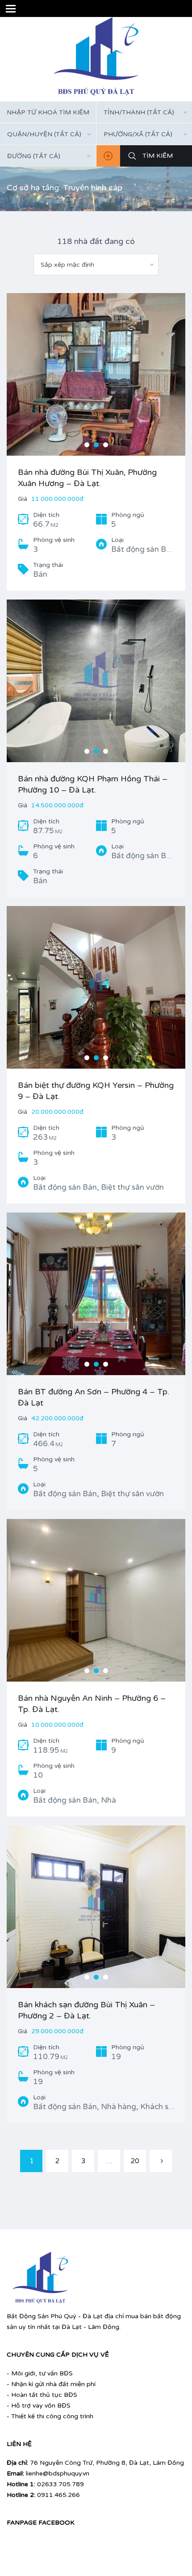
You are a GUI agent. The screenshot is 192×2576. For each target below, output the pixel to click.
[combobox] (48, 134)
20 (135, 2161)
